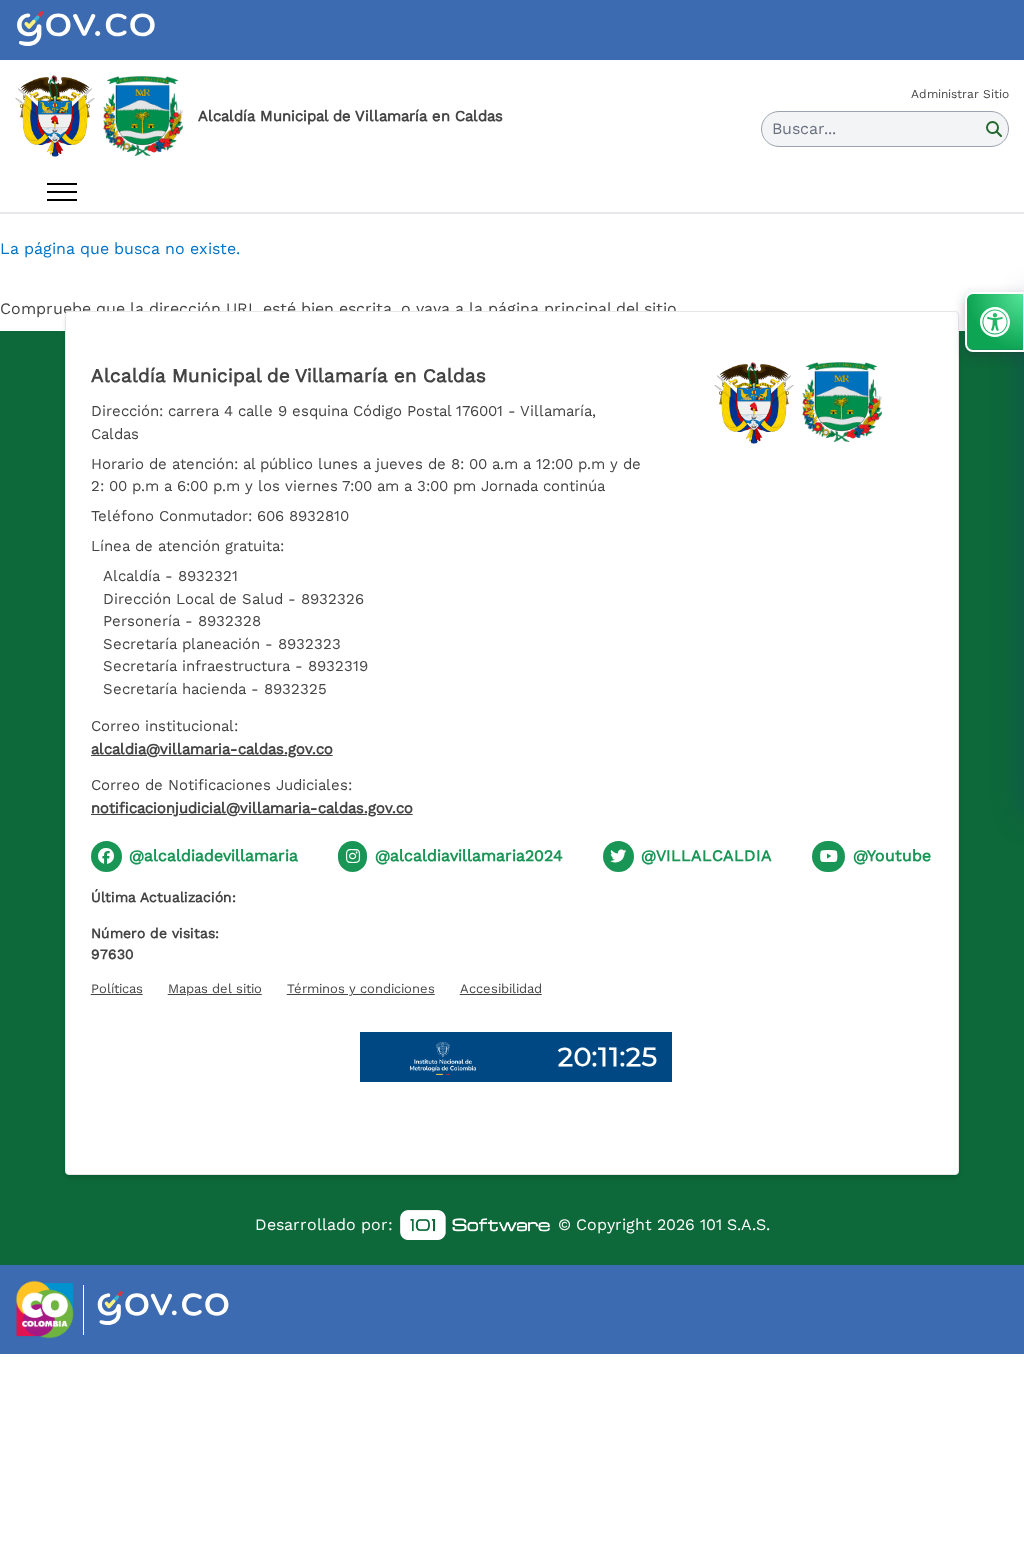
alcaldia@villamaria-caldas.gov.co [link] (212, 749)
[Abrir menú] (62, 192)
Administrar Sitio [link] (960, 94)
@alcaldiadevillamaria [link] (213, 855)
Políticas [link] (117, 988)
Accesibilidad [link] (501, 988)
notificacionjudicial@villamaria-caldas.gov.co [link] (252, 808)
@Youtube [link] (892, 855)
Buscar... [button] (804, 128)
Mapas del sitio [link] (215, 988)
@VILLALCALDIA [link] (706, 855)
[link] (110, 30)
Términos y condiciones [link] (361, 988)
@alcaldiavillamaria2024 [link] (469, 855)
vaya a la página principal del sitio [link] (546, 308)
